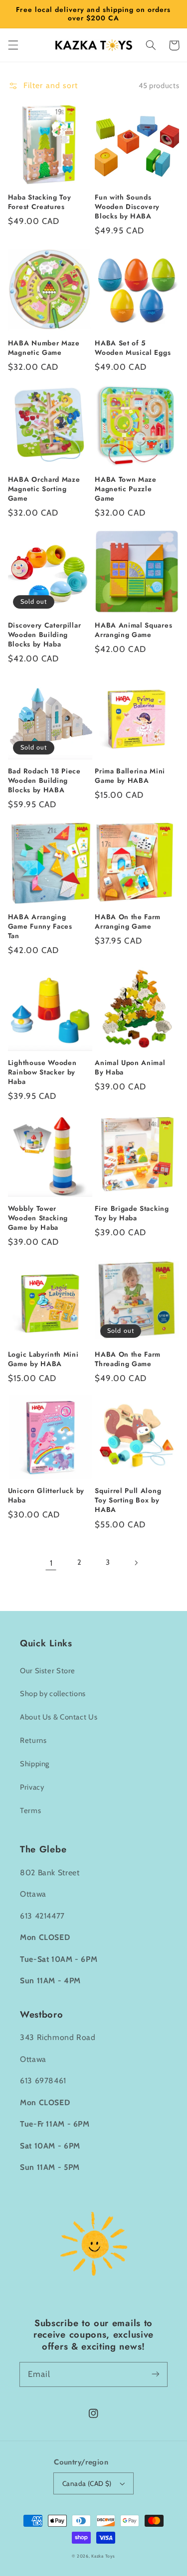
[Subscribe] (156, 2374)
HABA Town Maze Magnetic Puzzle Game (126, 489)
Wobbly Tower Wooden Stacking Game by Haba (38, 1218)
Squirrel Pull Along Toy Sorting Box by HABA (128, 1500)
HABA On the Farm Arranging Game (128, 922)
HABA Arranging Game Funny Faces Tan (40, 926)
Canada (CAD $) (87, 2483)
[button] (13, 45)
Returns (33, 1740)
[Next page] (136, 1563)
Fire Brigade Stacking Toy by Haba (132, 1213)
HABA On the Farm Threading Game (128, 1359)
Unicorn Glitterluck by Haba (46, 1496)
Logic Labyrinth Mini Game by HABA (43, 1359)
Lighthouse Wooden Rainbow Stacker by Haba (42, 1072)
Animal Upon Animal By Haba (130, 1068)
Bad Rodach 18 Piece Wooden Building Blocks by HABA (44, 781)
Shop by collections (53, 1694)
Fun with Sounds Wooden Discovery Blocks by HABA (127, 207)
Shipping (35, 1764)
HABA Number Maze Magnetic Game (44, 348)
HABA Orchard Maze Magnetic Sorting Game (44, 489)
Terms (30, 1811)
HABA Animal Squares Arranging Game (133, 630)
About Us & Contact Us (59, 1717)
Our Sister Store (48, 1671)
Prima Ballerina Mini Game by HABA (130, 776)
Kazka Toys (103, 2556)
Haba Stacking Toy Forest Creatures (40, 202)
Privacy (32, 1787)
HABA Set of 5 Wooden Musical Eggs (133, 348)
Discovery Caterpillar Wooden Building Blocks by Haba (45, 635)
